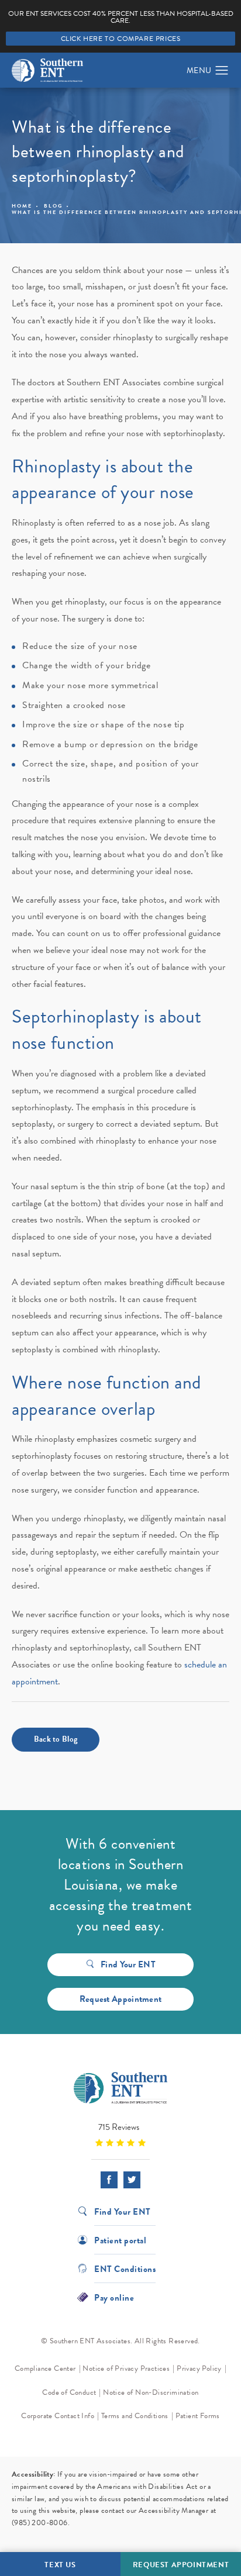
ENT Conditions (125, 2268)
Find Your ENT (128, 1964)
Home (22, 206)
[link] (120, 2134)
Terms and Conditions (135, 2416)
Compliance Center (45, 2368)
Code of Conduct (69, 2392)
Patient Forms (198, 2416)
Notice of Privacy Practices (126, 2368)
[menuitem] (109, 2180)
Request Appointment (121, 1999)
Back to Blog (56, 1739)
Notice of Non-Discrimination (151, 2392)
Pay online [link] (114, 2297)
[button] (222, 71)
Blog (53, 206)
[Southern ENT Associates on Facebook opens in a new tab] (109, 2180)
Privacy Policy (199, 2368)
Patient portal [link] (120, 2240)
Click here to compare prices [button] (121, 39)
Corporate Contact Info (58, 2416)
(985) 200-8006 (40, 2523)
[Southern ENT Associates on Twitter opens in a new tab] (132, 2180)
